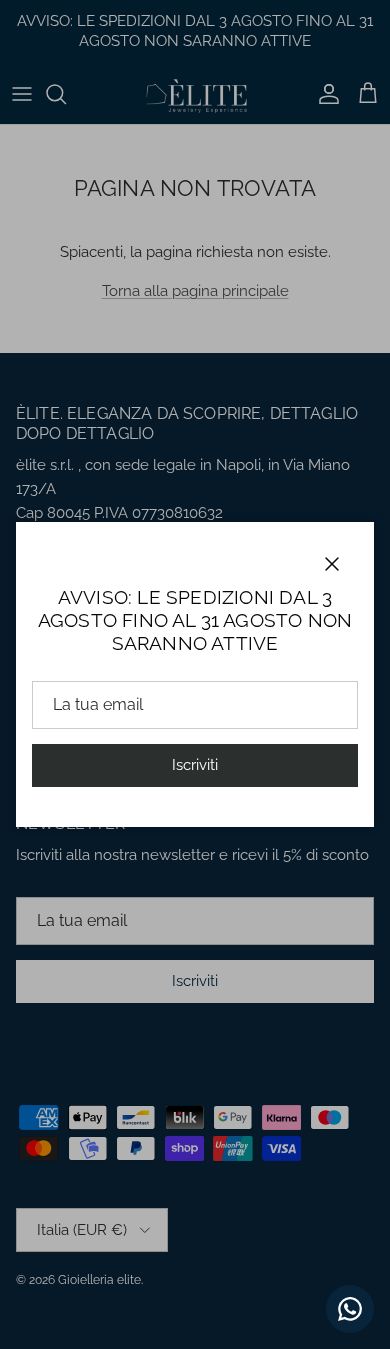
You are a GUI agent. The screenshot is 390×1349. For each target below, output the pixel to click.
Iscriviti (195, 765)
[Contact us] (350, 1309)
